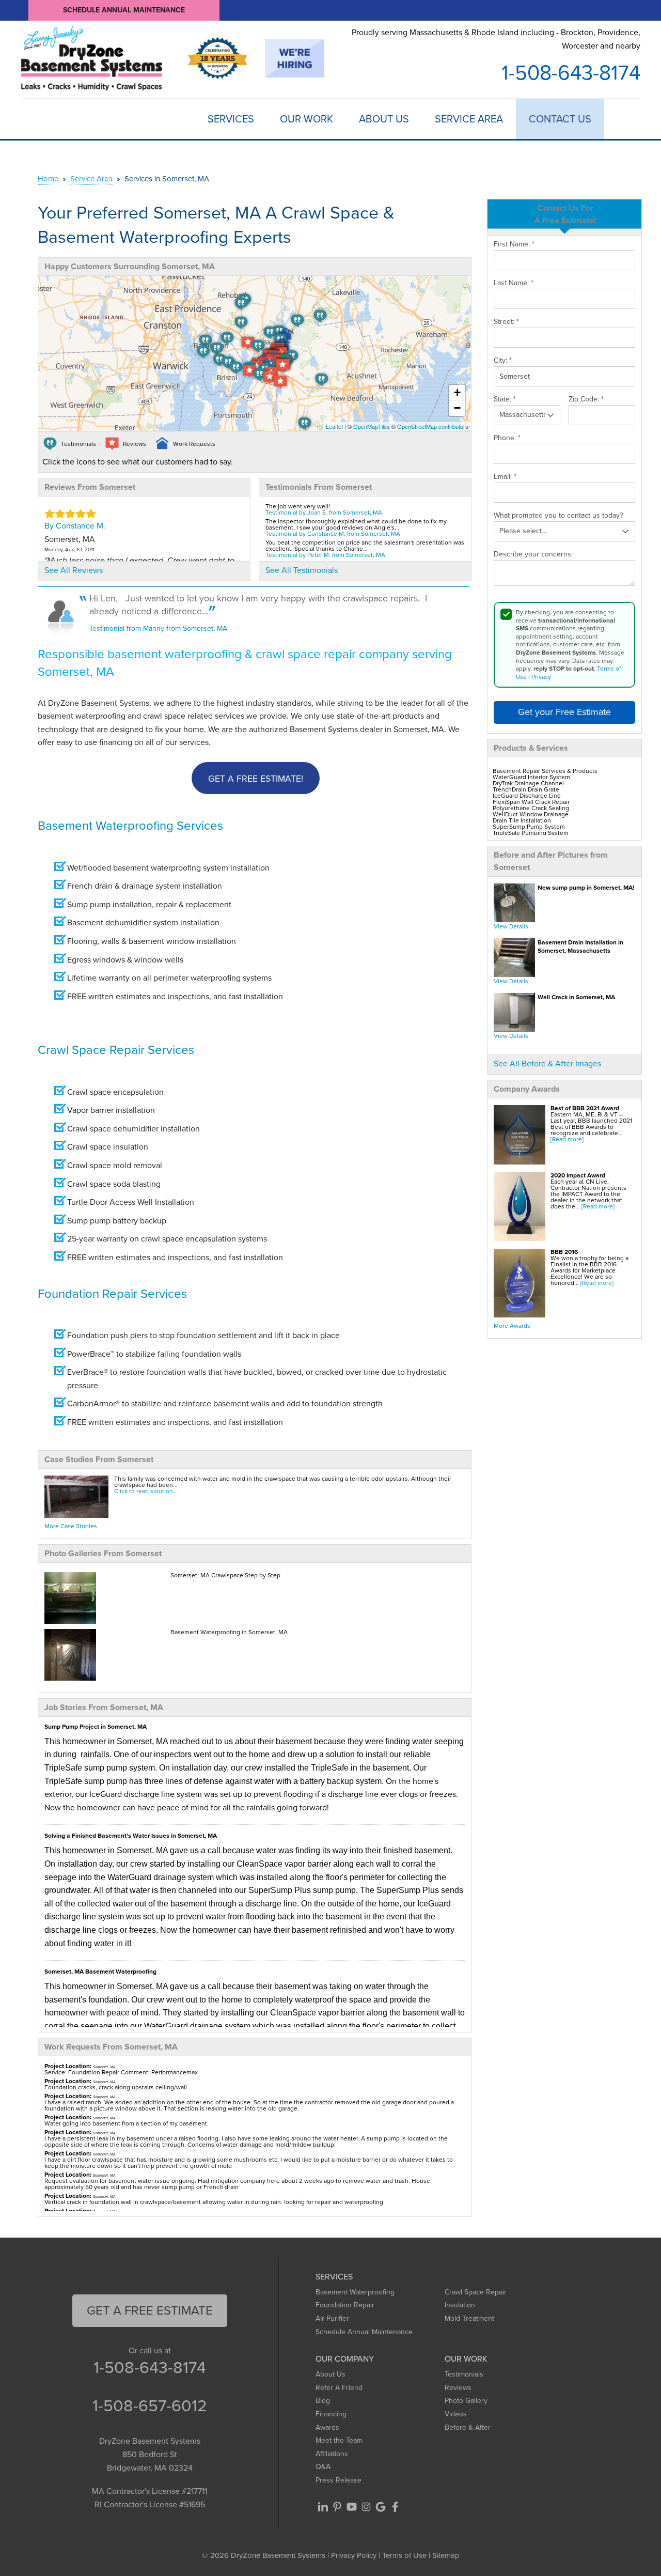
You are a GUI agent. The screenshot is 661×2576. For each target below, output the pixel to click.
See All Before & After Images (547, 1064)
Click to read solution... (146, 1491)
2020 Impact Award (578, 1175)
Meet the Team (339, 2440)
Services (231, 119)
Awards (327, 2427)
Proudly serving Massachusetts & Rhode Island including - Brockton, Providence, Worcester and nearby (496, 39)
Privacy (541, 677)
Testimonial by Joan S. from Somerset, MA (324, 513)
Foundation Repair (345, 2305)
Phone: (507, 438)
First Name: (514, 244)
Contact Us (560, 119)
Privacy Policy (354, 2555)
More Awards (512, 1326)
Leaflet (334, 426)
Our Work (306, 119)
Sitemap (446, 2555)
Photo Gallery (466, 2401)
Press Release (339, 2480)
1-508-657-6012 (150, 2406)
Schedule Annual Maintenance (124, 10)
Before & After (468, 2427)
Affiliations (332, 2454)
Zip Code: (586, 399)
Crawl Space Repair (476, 2292)
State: (505, 399)
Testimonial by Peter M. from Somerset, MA (325, 555)
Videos (456, 2414)
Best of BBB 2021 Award (585, 1108)
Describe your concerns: (533, 554)
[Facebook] (395, 2507)
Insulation (460, 2305)
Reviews (458, 2388)
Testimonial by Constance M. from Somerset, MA (333, 534)
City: (503, 361)
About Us (384, 119)
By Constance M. (75, 526)
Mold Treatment (469, 2318)
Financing (331, 2414)
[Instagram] (366, 2507)
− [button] (457, 408)
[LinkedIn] (323, 2507)
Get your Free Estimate (564, 712)
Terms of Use (404, 2555)
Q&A (323, 2467)
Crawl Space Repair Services (116, 1050)
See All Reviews (74, 570)
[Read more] (567, 1139)
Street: (506, 322)
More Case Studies (71, 1526)
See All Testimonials (302, 570)
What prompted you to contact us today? (558, 516)
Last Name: (514, 283)
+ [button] (457, 392)
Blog (323, 2401)
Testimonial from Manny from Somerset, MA (158, 629)
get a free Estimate (150, 2310)
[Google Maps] (381, 2507)
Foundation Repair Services (112, 1294)
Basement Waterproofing (355, 2292)
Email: (505, 477)
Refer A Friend (339, 2388)
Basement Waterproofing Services (130, 826)
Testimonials (464, 2374)
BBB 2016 (564, 1252)
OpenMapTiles (372, 426)
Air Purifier (332, 2318)
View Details (511, 926)
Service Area (469, 119)
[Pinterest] (337, 2507)
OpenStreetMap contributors (433, 426)
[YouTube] (352, 2507)
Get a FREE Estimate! (256, 779)
